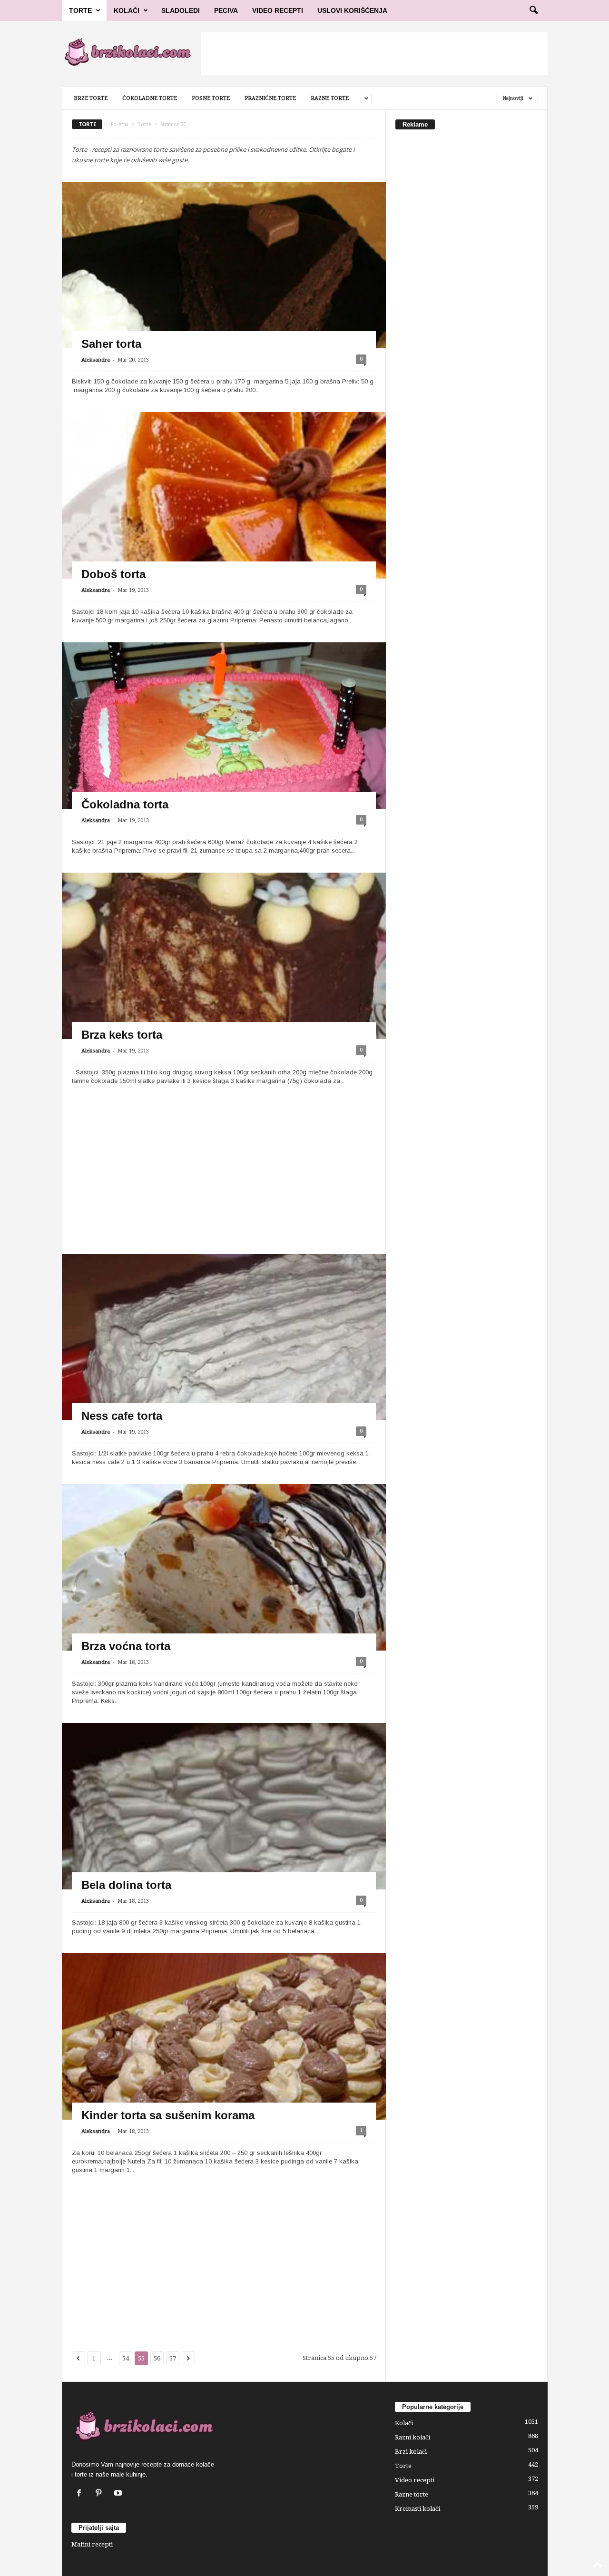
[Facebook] (81, 2494)
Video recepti (415, 2480)
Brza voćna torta (126, 1646)
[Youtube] (119, 2494)
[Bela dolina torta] (224, 1850)
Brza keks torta (122, 1035)
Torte (80, 10)
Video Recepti (278, 10)
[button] (533, 10)
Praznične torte (270, 98)
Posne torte (211, 98)
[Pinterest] (101, 2494)
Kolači (127, 10)
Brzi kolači (411, 2452)
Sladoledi (181, 10)
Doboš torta (113, 574)
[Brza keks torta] (224, 991)
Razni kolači (413, 2437)
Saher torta (111, 344)
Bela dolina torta (126, 1885)
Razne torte (330, 98)
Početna (120, 124)
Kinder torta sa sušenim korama (168, 2115)
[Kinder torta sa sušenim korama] (224, 2078)
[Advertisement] (374, 54)
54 (126, 2358)
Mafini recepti (92, 2544)
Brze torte (91, 98)
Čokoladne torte (150, 98)
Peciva (226, 10)
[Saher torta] (224, 317)
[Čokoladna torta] (224, 740)
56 (157, 2358)
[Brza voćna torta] (224, 1609)
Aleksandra (96, 360)
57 (173, 2358)
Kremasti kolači (417, 2509)
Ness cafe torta (122, 1416)
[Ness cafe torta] (224, 1400)
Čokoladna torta (125, 804)
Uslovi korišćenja (352, 10)
